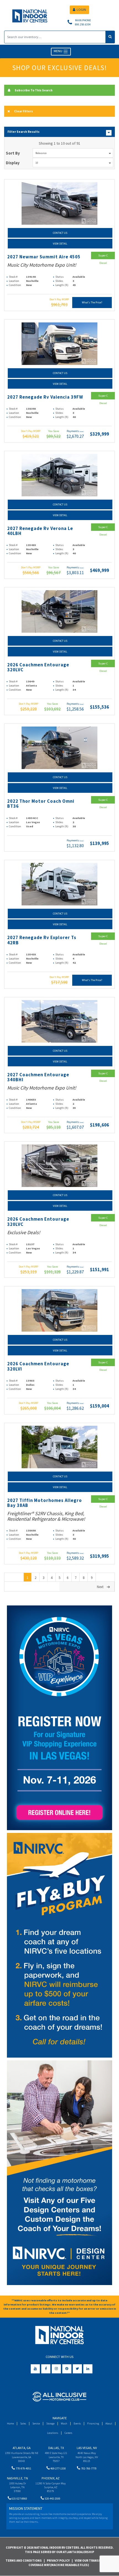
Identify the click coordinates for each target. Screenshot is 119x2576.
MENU (58, 51)
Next (100, 1587)
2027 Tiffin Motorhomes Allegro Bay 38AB (45, 1503)
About (109, 2423)
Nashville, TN (17, 2478)
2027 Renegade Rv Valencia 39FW (45, 397)
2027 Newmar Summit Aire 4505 (44, 257)
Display (13, 163)
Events (77, 2423)
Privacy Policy (58, 2561)
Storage (50, 2423)
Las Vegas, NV (87, 2448)
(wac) (82, 431)
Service (36, 2423)
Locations (53, 2433)
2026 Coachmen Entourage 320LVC (38, 667)
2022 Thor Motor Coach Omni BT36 (41, 804)
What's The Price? (92, 302)
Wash (64, 2423)
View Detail (60, 244)
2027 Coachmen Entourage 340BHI (38, 1077)
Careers (68, 2433)
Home (10, 2423)
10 (37, 163)
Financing (93, 2423)
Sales (23, 2423)
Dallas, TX (56, 2448)
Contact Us (60, 233)
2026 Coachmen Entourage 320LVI (38, 1366)
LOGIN (81, 10)
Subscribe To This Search (34, 90)
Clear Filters (24, 111)
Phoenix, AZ (51, 2478)
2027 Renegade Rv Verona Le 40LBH (40, 531)
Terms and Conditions (24, 2561)
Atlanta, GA (22, 2448)
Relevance (41, 153)
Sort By (13, 153)
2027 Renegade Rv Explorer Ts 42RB (42, 940)
